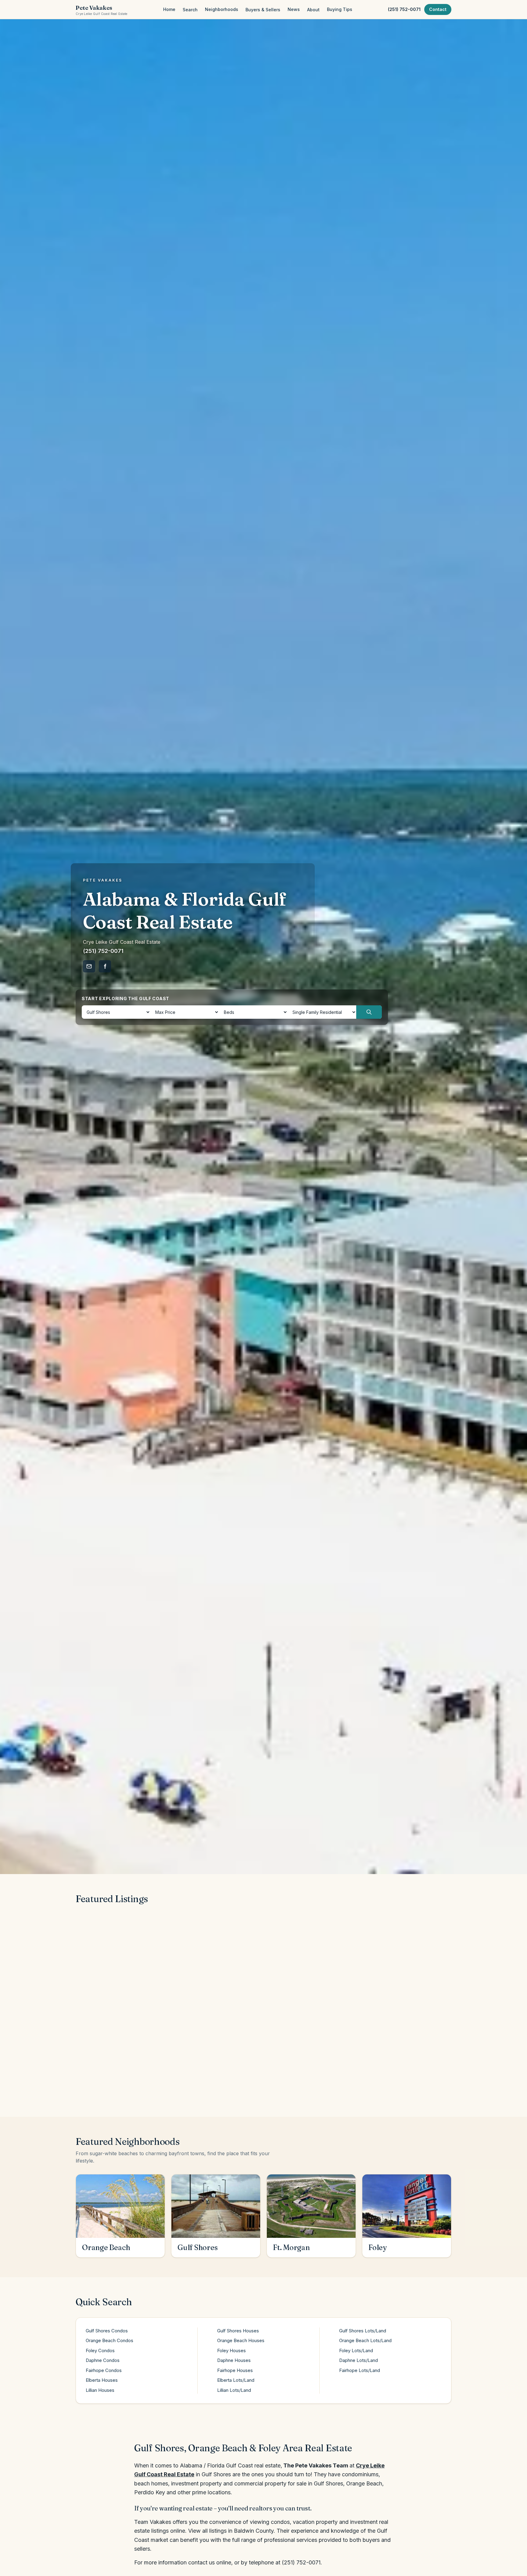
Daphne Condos (103, 2360)
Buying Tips (340, 9)
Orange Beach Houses (241, 2340)
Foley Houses (231, 2351)
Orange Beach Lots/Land (365, 2340)
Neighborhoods (222, 9)
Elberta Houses (102, 2380)
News (294, 9)
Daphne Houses (234, 2360)
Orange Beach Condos (109, 2340)
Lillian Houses (100, 2390)
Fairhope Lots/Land (360, 2370)
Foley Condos (100, 2351)
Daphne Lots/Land (359, 2360)
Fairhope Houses (235, 2370)
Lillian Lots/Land (234, 2390)
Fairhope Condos (104, 2370)
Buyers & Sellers (263, 10)
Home (169, 9)
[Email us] (89, 966)
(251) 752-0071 (404, 9)
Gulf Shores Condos (107, 2331)
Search (190, 10)
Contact (438, 9)
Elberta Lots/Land (236, 2380)
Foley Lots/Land (356, 2351)
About (313, 10)
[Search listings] (369, 1012)
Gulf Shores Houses (238, 2331)
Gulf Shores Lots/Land (363, 2331)
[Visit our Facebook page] (105, 966)
